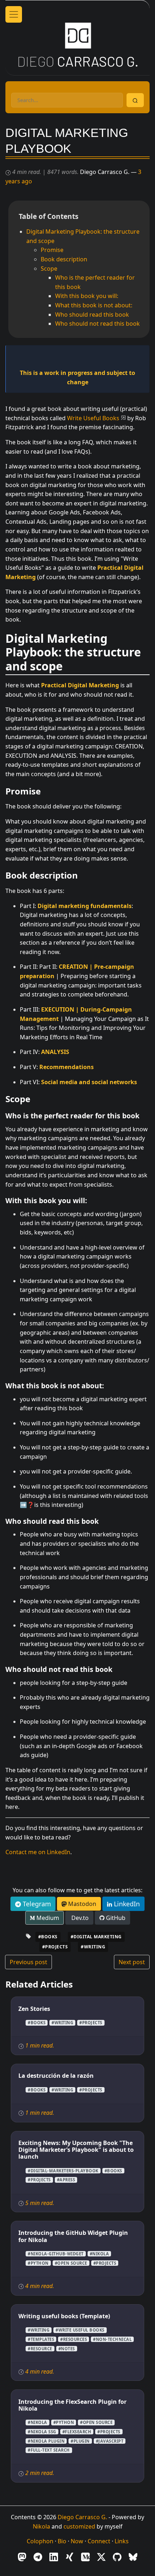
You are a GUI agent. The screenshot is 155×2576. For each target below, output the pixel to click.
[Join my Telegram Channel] (38, 2557)
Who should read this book (92, 315)
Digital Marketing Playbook (67, 141)
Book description (64, 259)
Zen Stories (34, 2009)
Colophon (40, 2541)
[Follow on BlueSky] (133, 2557)
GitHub (115, 1918)
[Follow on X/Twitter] (101, 2557)
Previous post (28, 1962)
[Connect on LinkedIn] (54, 2557)
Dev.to (79, 1918)
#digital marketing (96, 1937)
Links (122, 2541)
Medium (47, 1918)
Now (77, 2541)
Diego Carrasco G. (82, 2517)
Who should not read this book (98, 324)
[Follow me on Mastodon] (22, 2557)
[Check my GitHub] (117, 2557)
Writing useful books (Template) (64, 2316)
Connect (99, 2541)
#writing (93, 1947)
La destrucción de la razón (56, 2076)
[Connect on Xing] (70, 2557)
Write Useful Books (93, 418)
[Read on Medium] (85, 2557)
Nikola (41, 2526)
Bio (62, 2541)
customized (79, 2526)
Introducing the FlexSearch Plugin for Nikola (72, 2405)
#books (48, 1937)
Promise (52, 250)
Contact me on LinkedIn (38, 1852)
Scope (49, 269)
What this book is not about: (94, 305)
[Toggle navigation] (14, 14)
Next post (132, 1962)
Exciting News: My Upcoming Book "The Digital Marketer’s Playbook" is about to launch (76, 2150)
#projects (55, 1947)
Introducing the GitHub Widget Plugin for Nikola (73, 2236)
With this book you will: (87, 296)
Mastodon (81, 1904)
